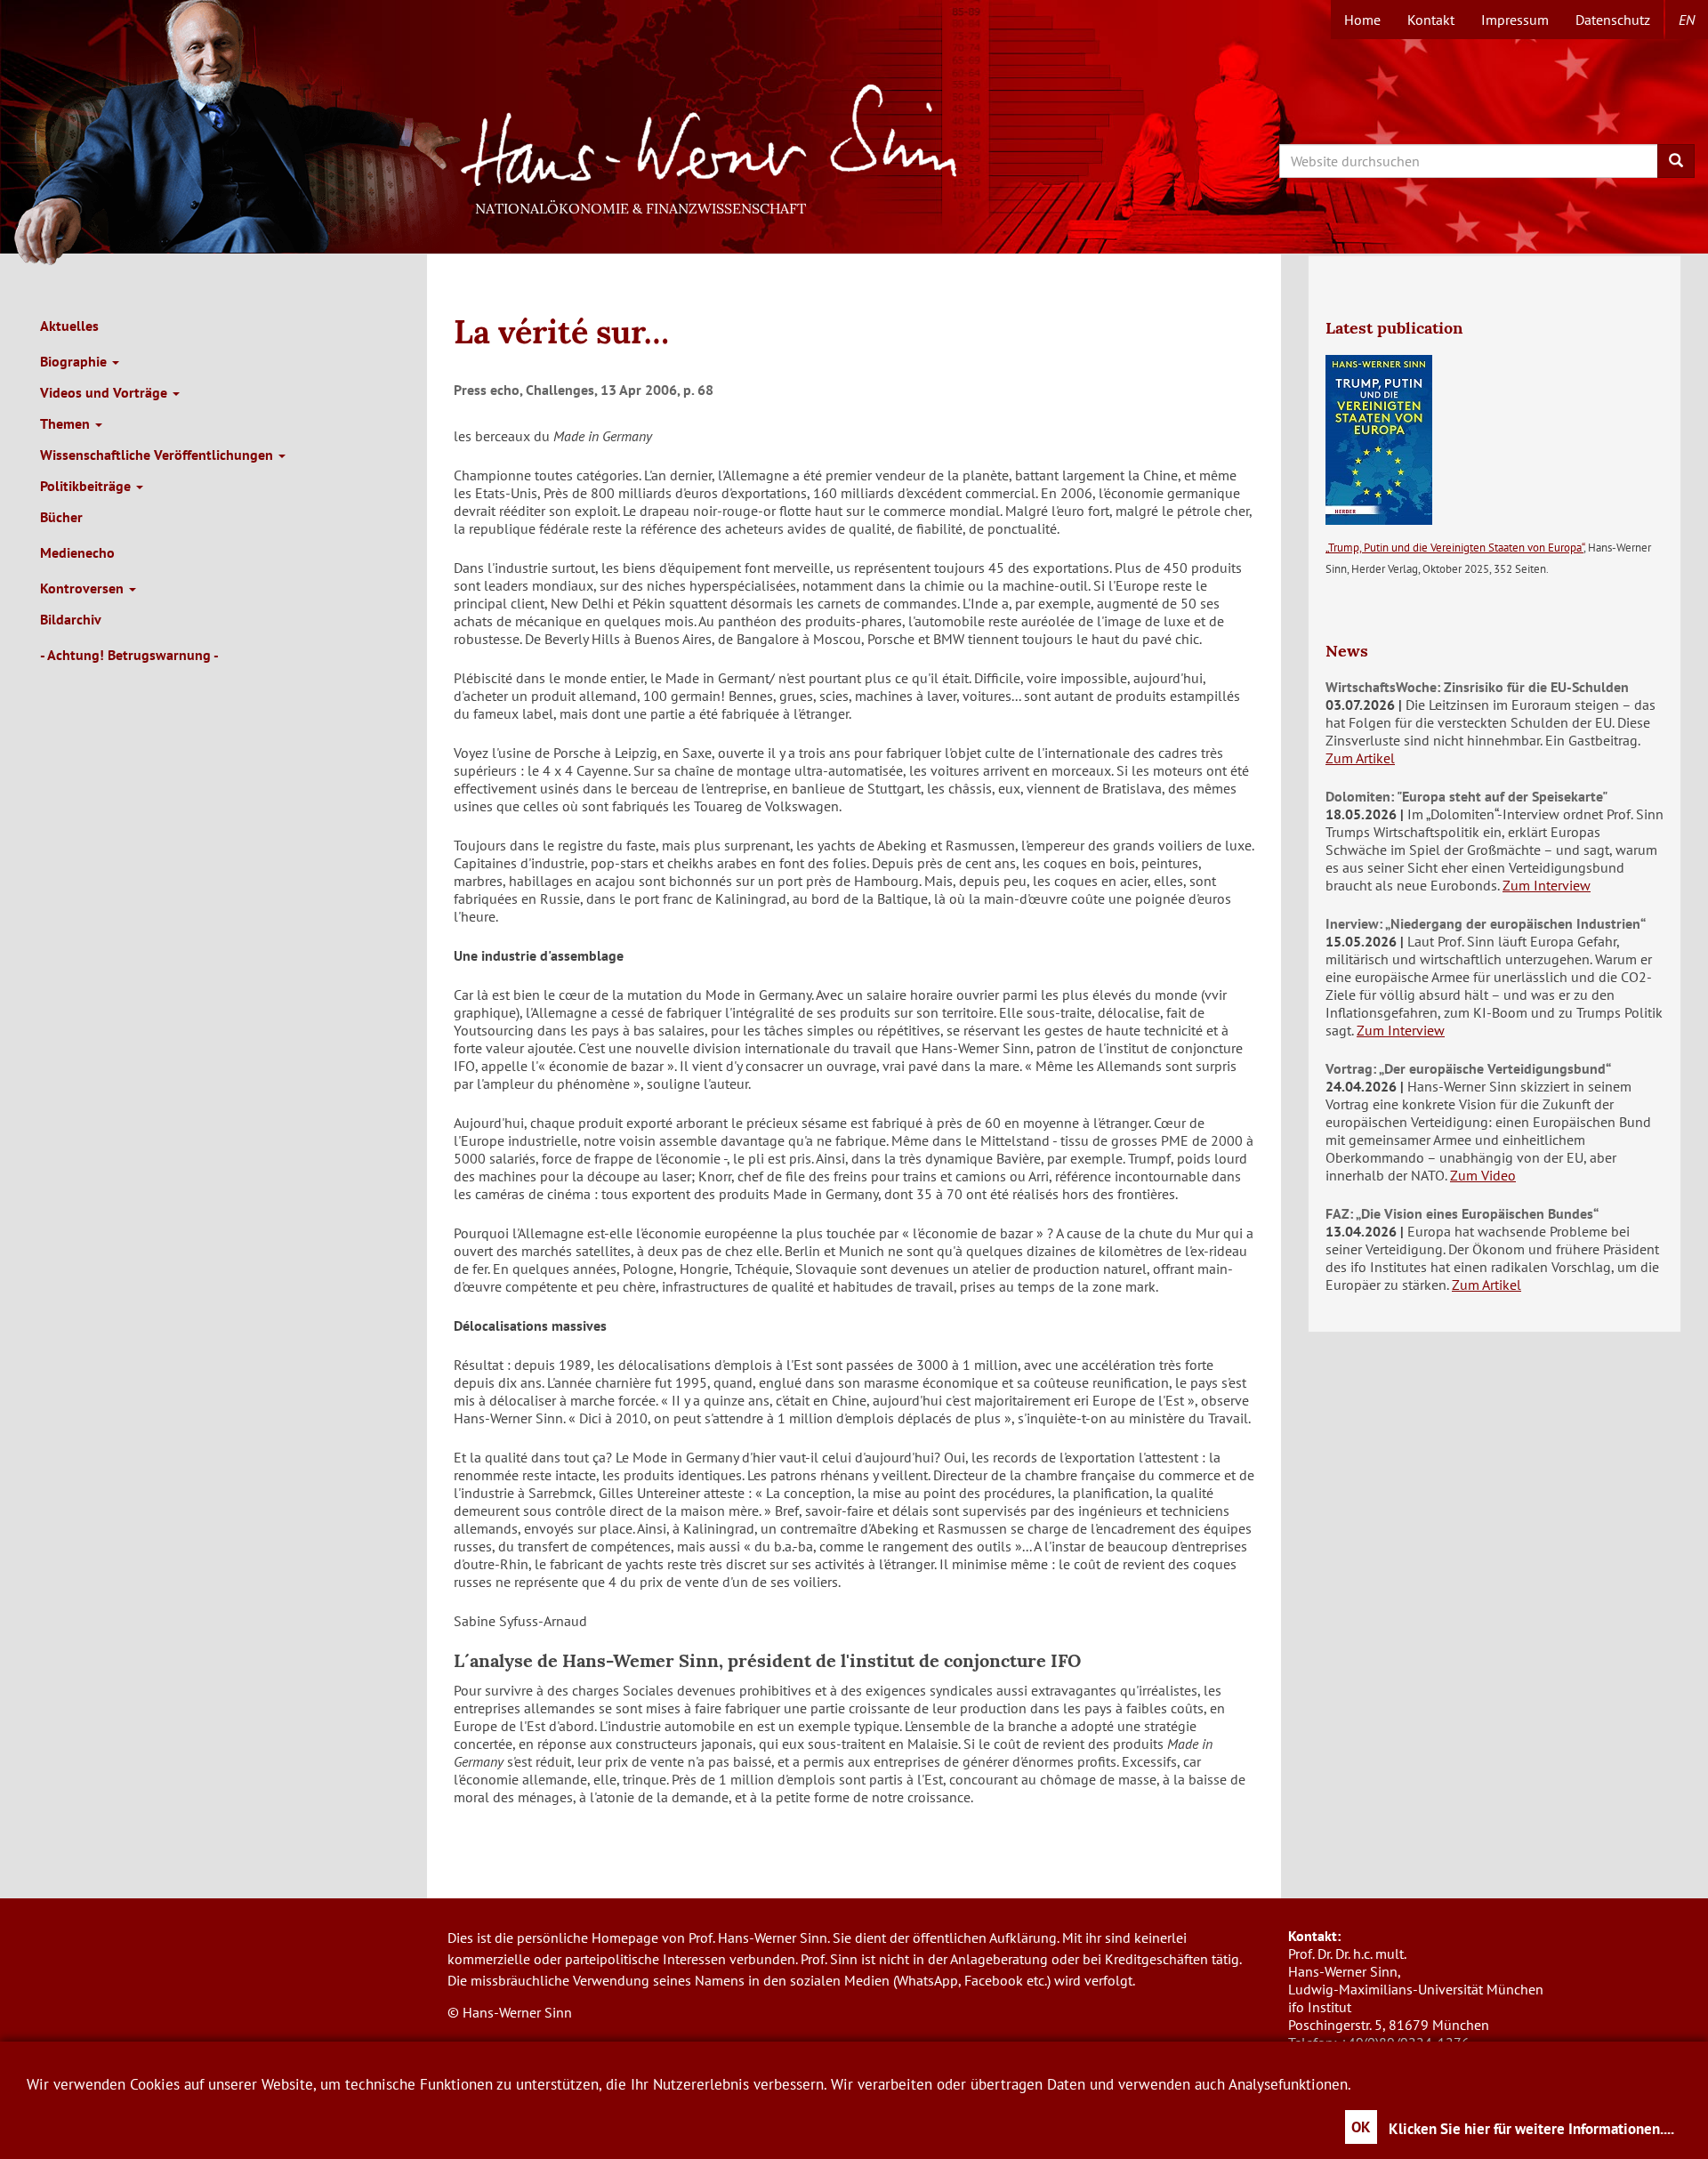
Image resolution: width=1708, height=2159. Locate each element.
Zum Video (1483, 1175)
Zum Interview (1547, 885)
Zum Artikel (1360, 758)
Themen (67, 423)
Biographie (75, 361)
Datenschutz (1613, 20)
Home (1362, 20)
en (1687, 20)
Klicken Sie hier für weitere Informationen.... (1531, 2129)
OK (1361, 2127)
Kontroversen (84, 588)
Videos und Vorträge (105, 392)
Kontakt (1431, 20)
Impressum (1515, 20)
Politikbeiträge (87, 486)
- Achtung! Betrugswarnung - (129, 655)
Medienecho (77, 552)
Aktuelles (69, 326)
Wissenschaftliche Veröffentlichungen (158, 455)
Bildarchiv (71, 619)
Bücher (61, 517)
